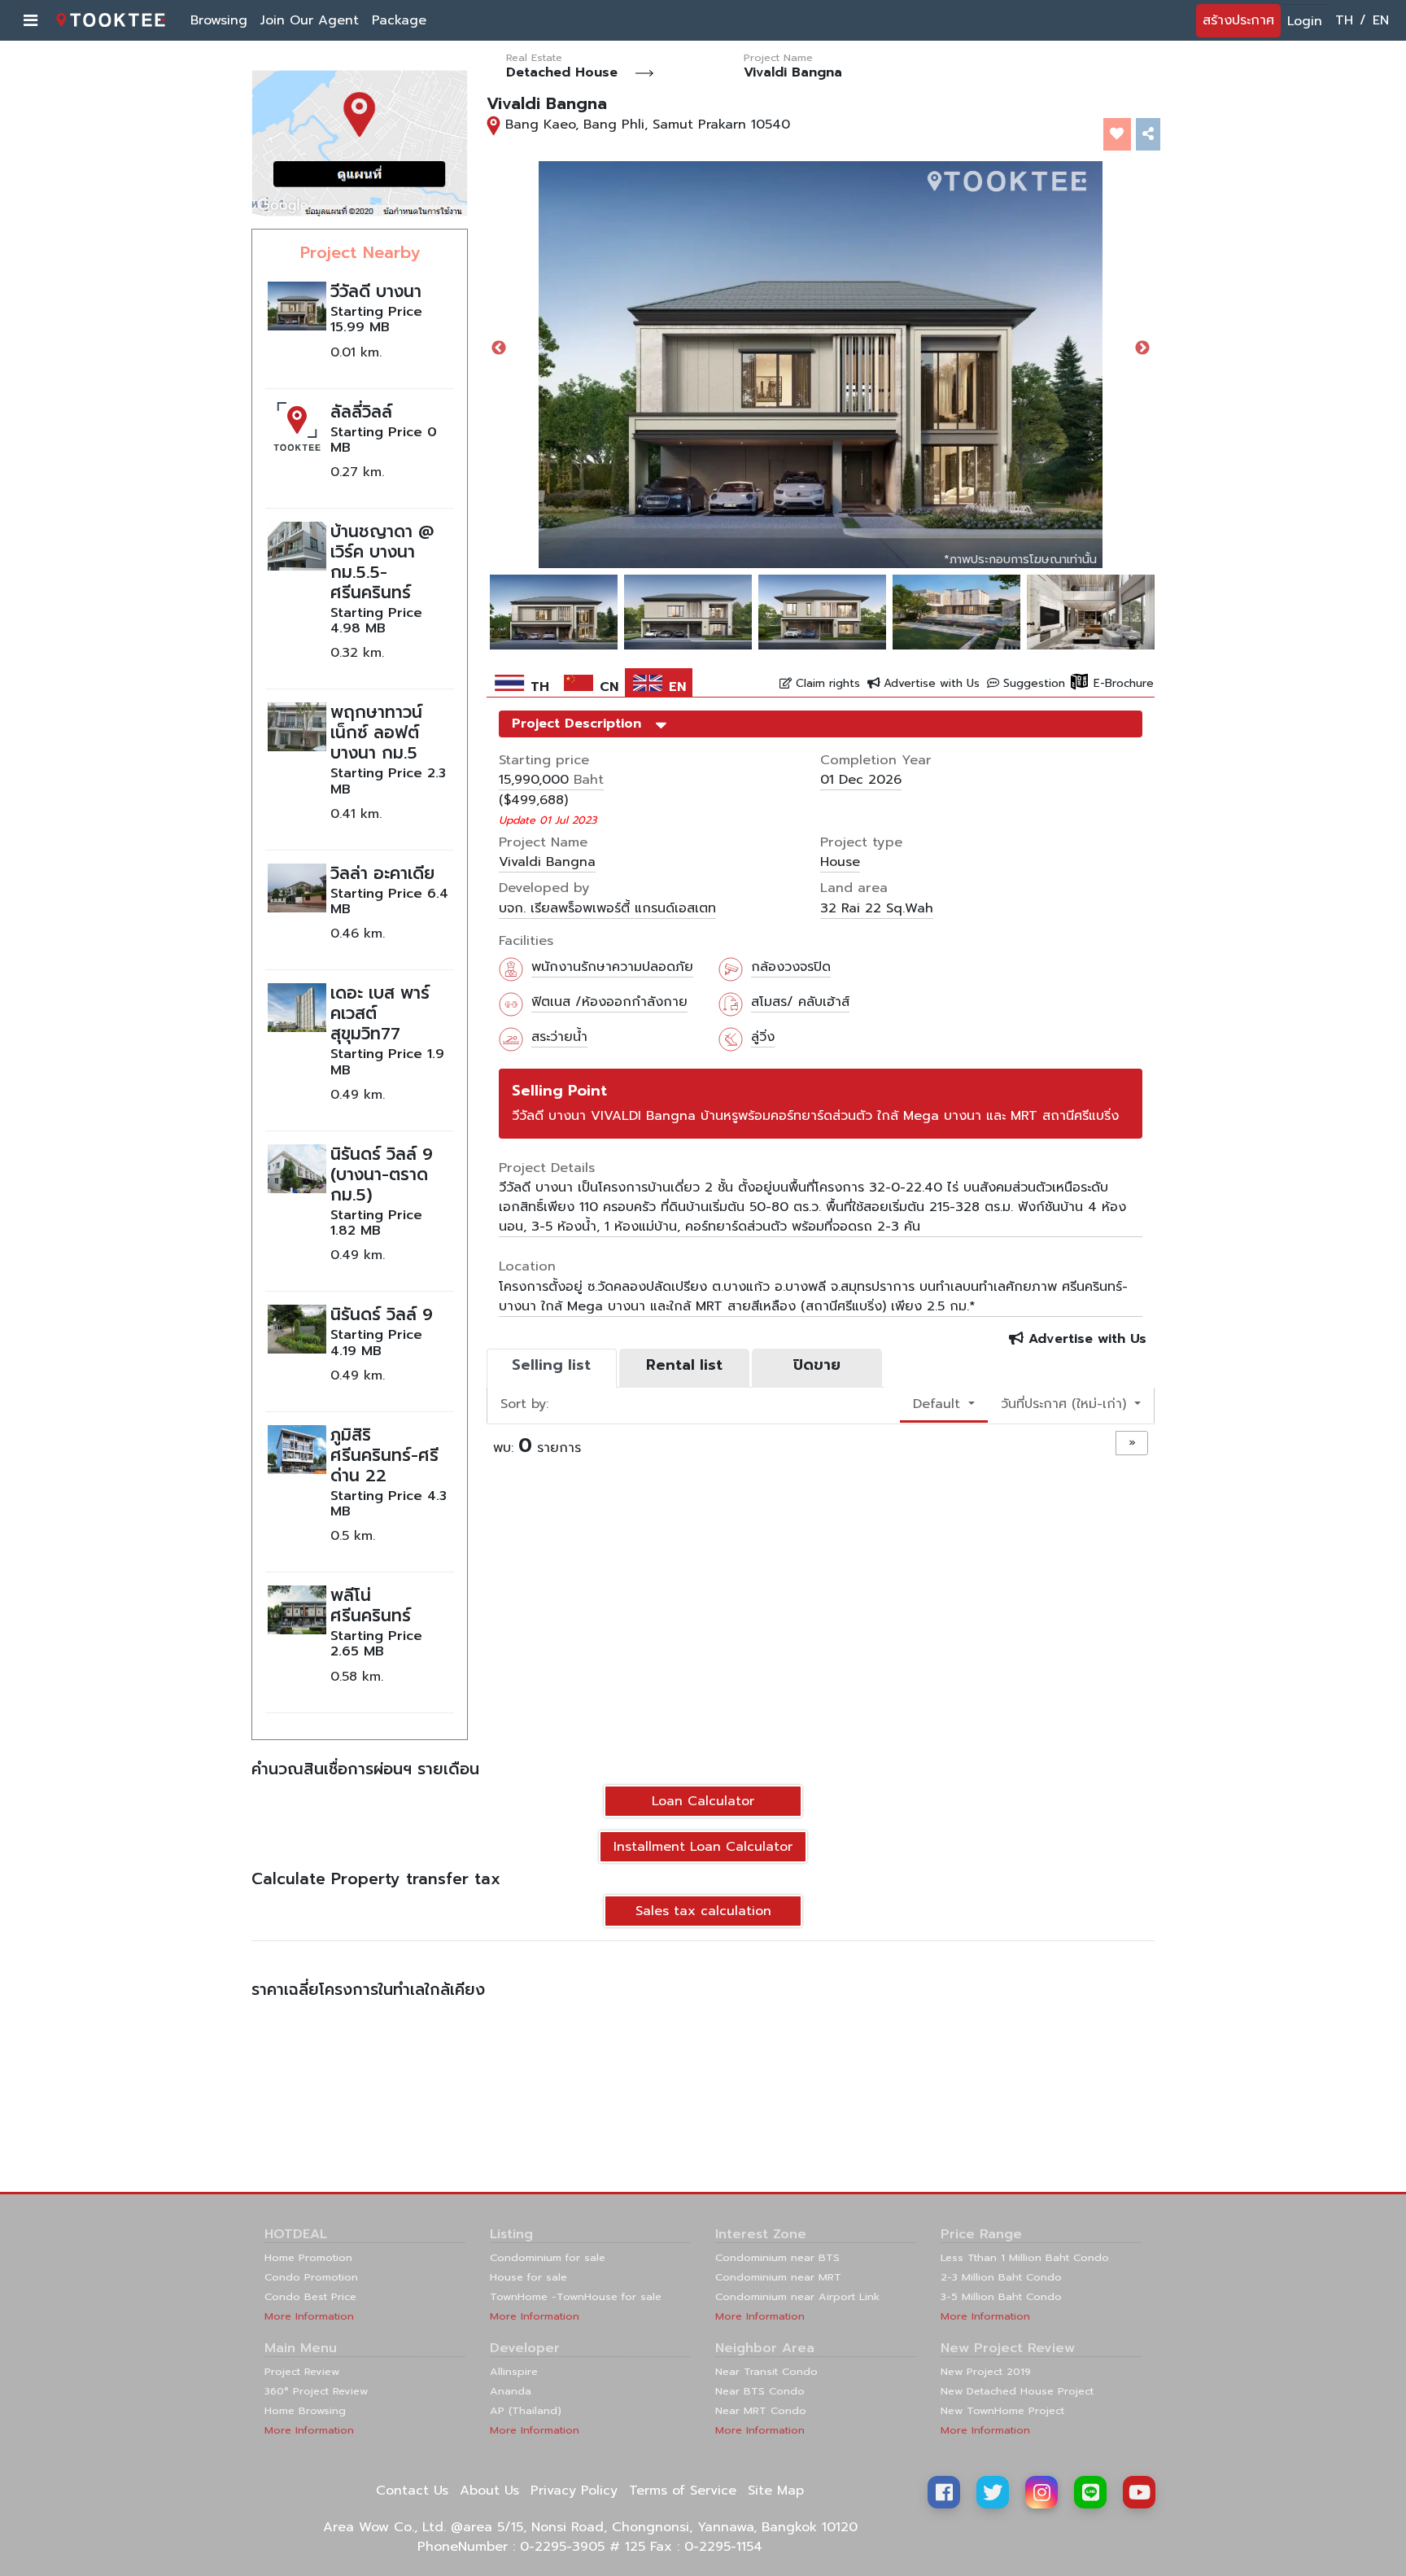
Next (1142, 348)
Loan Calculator (703, 1801)
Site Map (776, 2491)
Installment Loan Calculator (703, 1847)
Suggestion (1032, 683)
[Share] (1148, 134)
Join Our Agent (310, 20)
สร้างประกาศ (1238, 20)
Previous (499, 348)
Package (399, 20)
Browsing (219, 20)
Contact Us (412, 2491)
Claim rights (826, 683)
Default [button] (939, 1404)
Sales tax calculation (703, 1911)
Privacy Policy (574, 2491)
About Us (489, 2491)
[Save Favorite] (1117, 134)
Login (1305, 21)
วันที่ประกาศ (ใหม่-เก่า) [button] (1066, 1404)
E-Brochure (1122, 683)
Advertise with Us (930, 683)
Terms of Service (683, 2491)
